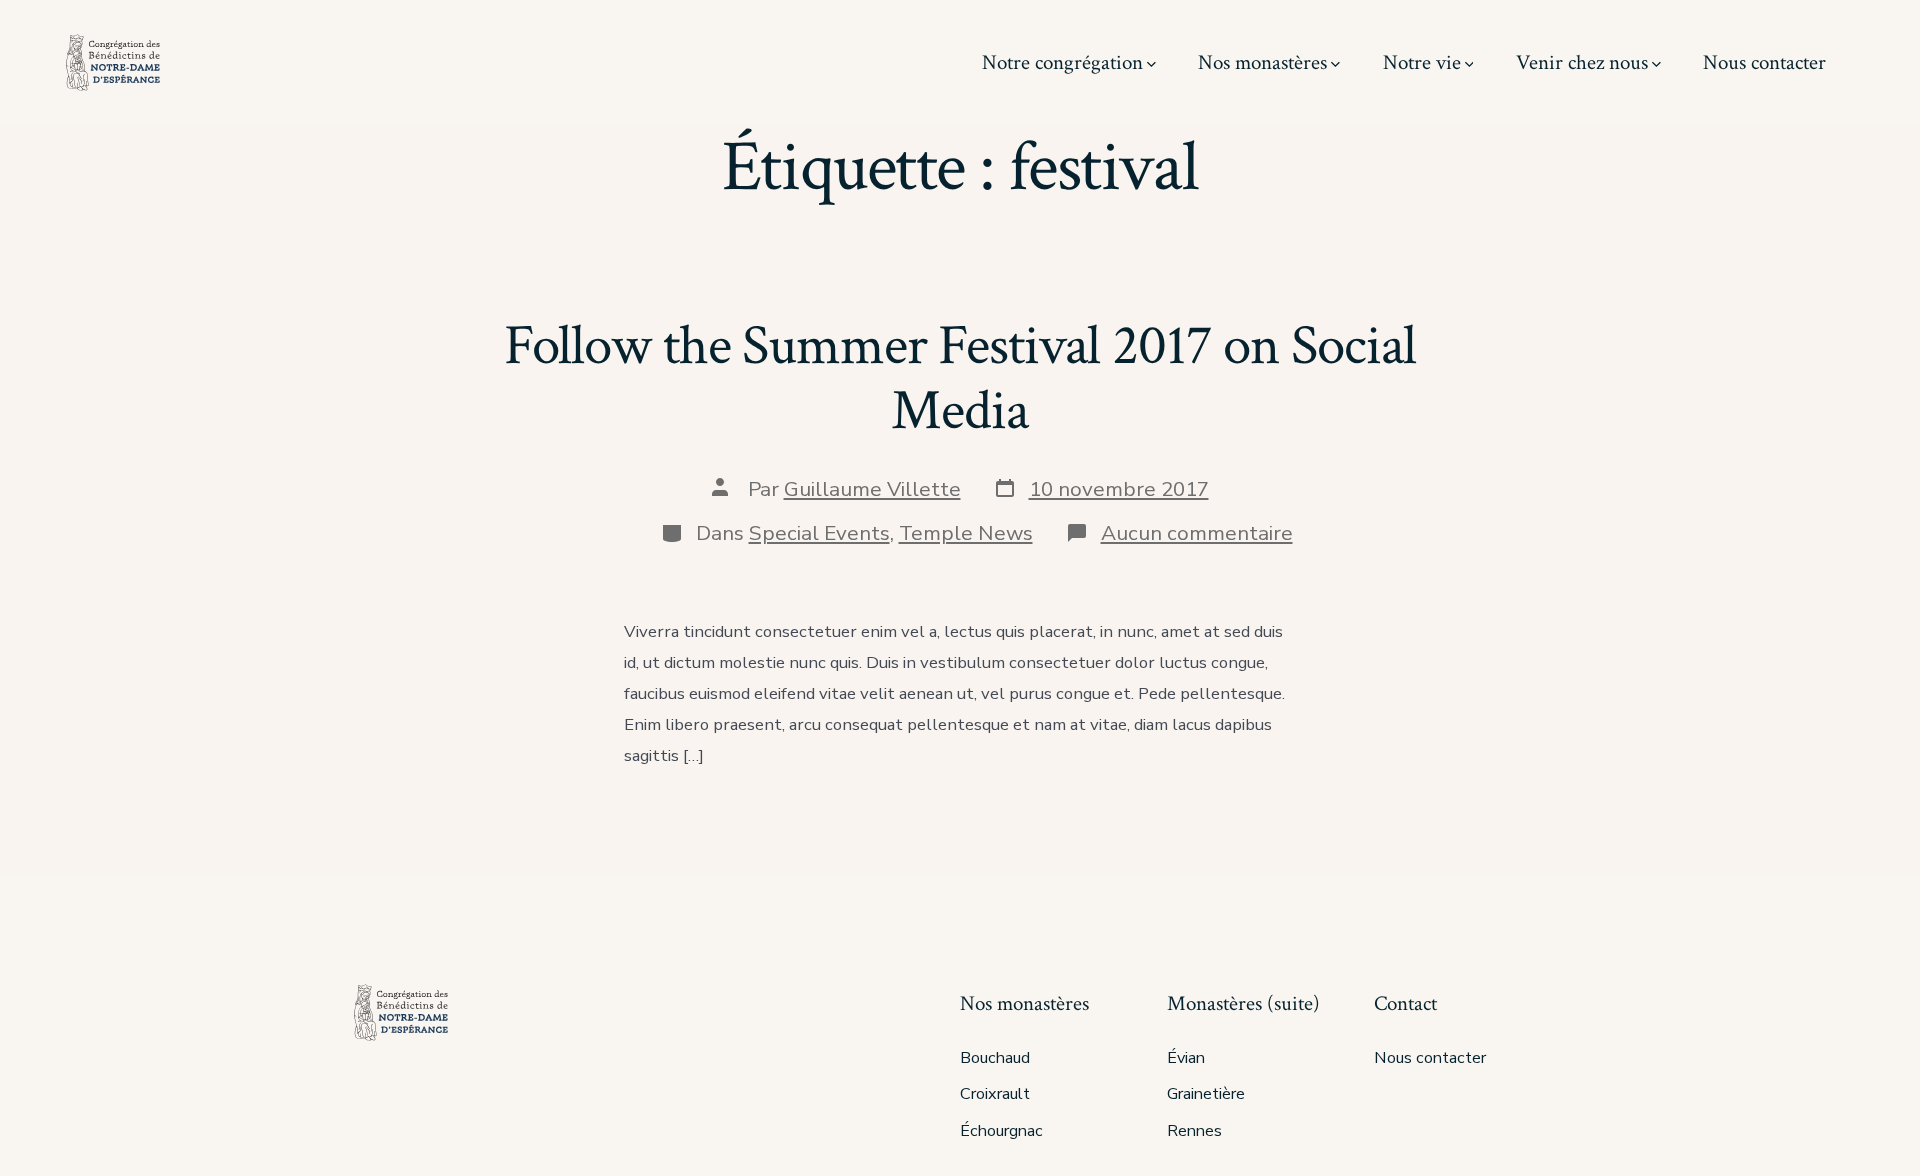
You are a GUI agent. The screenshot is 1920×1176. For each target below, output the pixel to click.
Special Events (819, 533)
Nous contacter (1764, 62)
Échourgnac (1001, 1131)
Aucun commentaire (1197, 533)
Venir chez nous (1582, 62)
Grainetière (1206, 1094)
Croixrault (995, 1094)
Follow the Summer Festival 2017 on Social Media (960, 378)
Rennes (1194, 1131)
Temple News (966, 533)
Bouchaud (995, 1058)
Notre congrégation (1062, 62)
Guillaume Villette (872, 489)
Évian (1186, 1058)
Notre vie (1422, 62)
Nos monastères (1262, 62)
